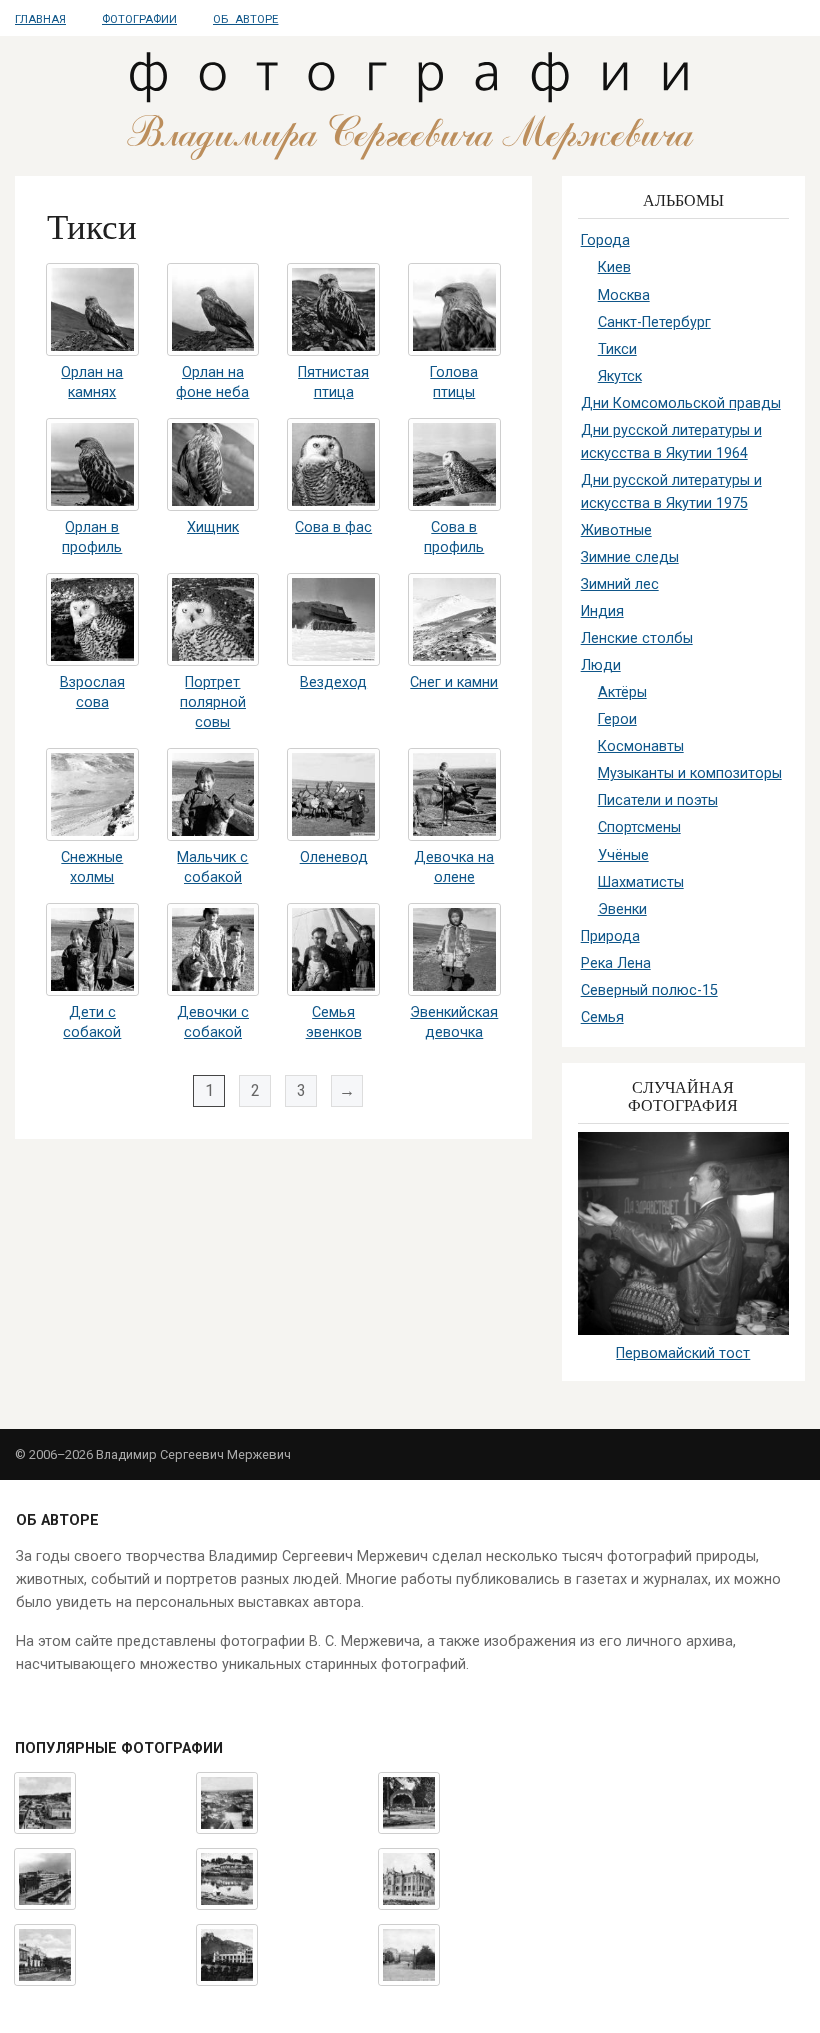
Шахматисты (641, 882)
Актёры (622, 692)
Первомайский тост (683, 1353)
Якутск (620, 376)
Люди (601, 665)
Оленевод (334, 857)
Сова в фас (333, 527)
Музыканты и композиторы (690, 773)
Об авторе (245, 19)
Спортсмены (639, 827)
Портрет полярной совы (213, 702)
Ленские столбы (637, 638)
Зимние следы (630, 557)
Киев (614, 267)
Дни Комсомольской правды (681, 403)
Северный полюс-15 (649, 990)
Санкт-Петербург (654, 322)
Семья (602, 1017)
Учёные (623, 855)
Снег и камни (454, 682)
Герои (617, 719)
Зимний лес (620, 584)
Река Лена (616, 963)
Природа (610, 936)
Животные (616, 530)
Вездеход (333, 682)
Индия (602, 611)
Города (605, 240)
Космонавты (641, 746)
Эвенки (622, 909)
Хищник (213, 527)
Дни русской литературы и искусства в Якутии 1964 (671, 442)
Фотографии (139, 19)
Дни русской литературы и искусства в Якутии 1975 (671, 492)
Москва (624, 295)
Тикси (617, 349)
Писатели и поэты (658, 800)
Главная (40, 19)
